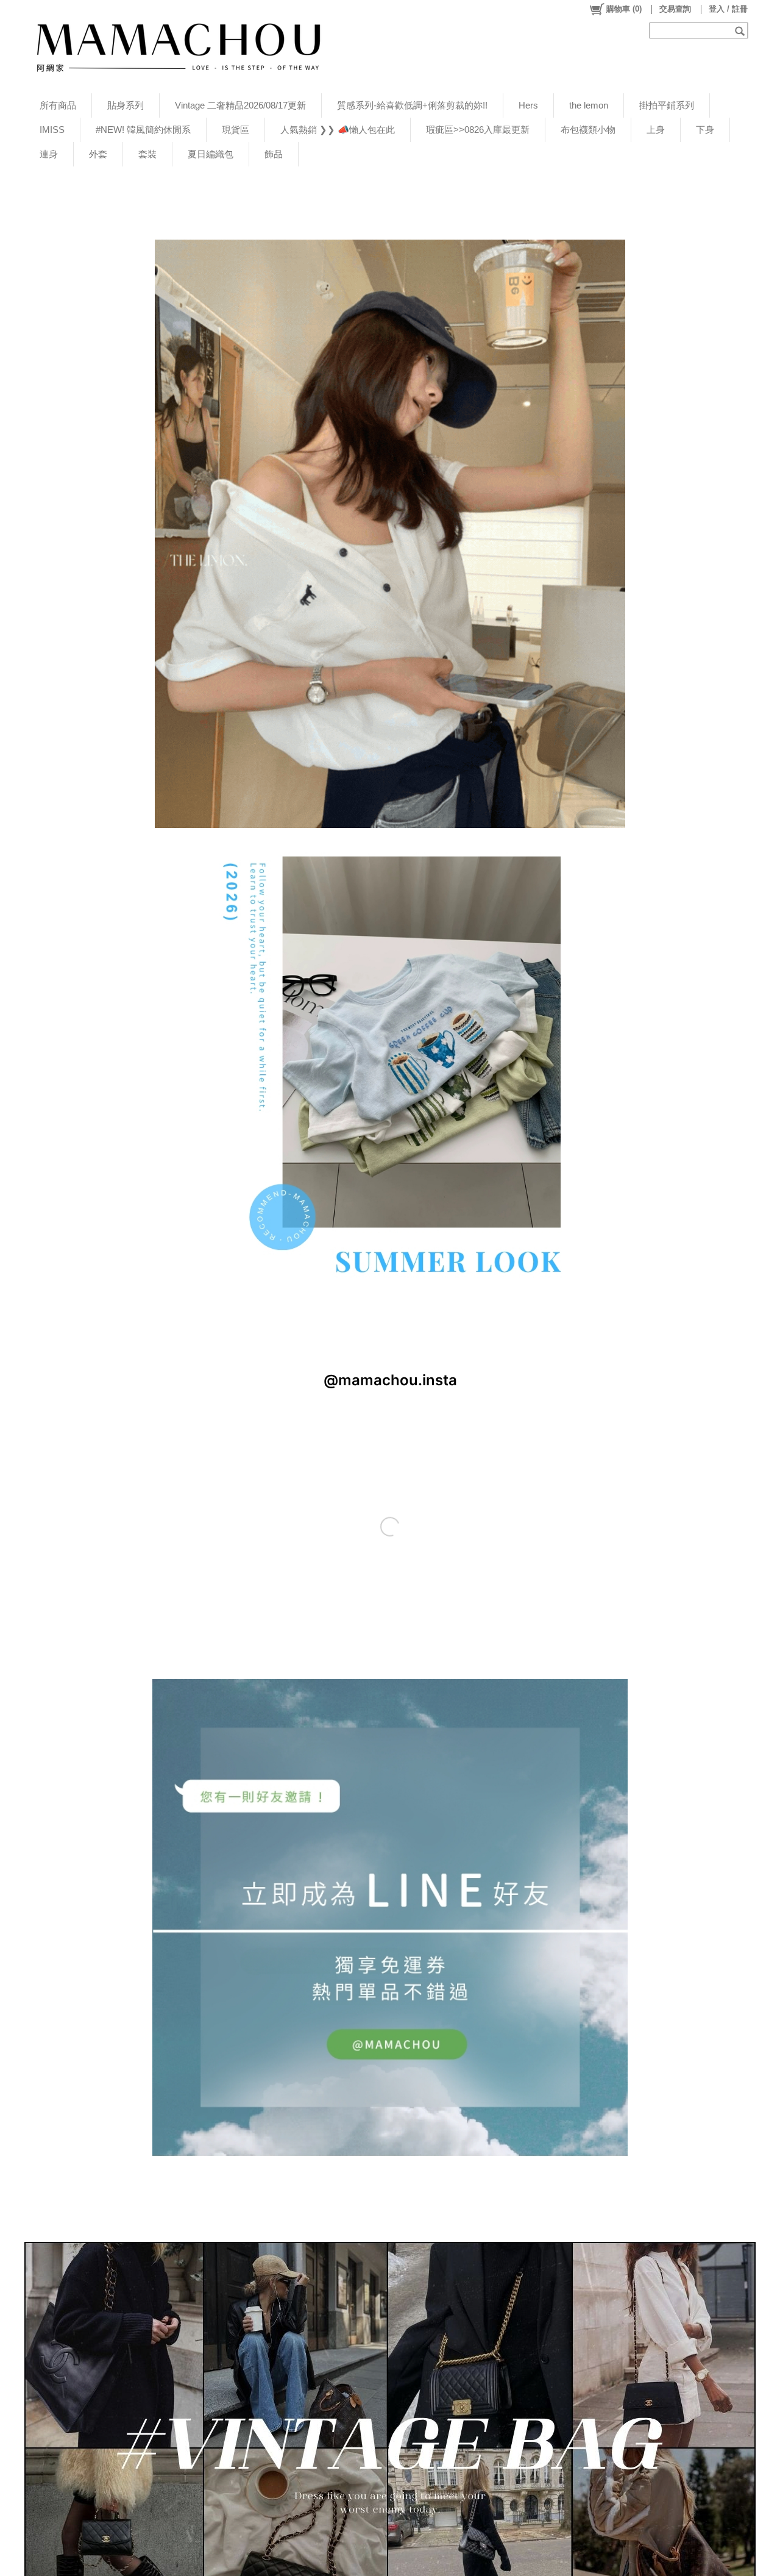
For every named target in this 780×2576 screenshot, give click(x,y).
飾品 (274, 154)
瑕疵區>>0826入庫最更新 (478, 130)
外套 (98, 154)
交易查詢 (675, 9)
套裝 (147, 154)
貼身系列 (126, 105)
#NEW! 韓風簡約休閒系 (143, 130)
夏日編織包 (211, 154)
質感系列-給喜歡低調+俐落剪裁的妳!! (412, 105)
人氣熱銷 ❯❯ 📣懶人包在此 (338, 130)
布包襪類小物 (588, 130)
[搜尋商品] (741, 30)
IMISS (52, 130)
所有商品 (58, 105)
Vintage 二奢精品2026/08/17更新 (240, 105)
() (624, 9)
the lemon (589, 105)
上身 (656, 130)
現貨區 (236, 130)
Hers (528, 105)
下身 (705, 130)
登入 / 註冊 (728, 9)
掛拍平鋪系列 (667, 105)
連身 (49, 154)
